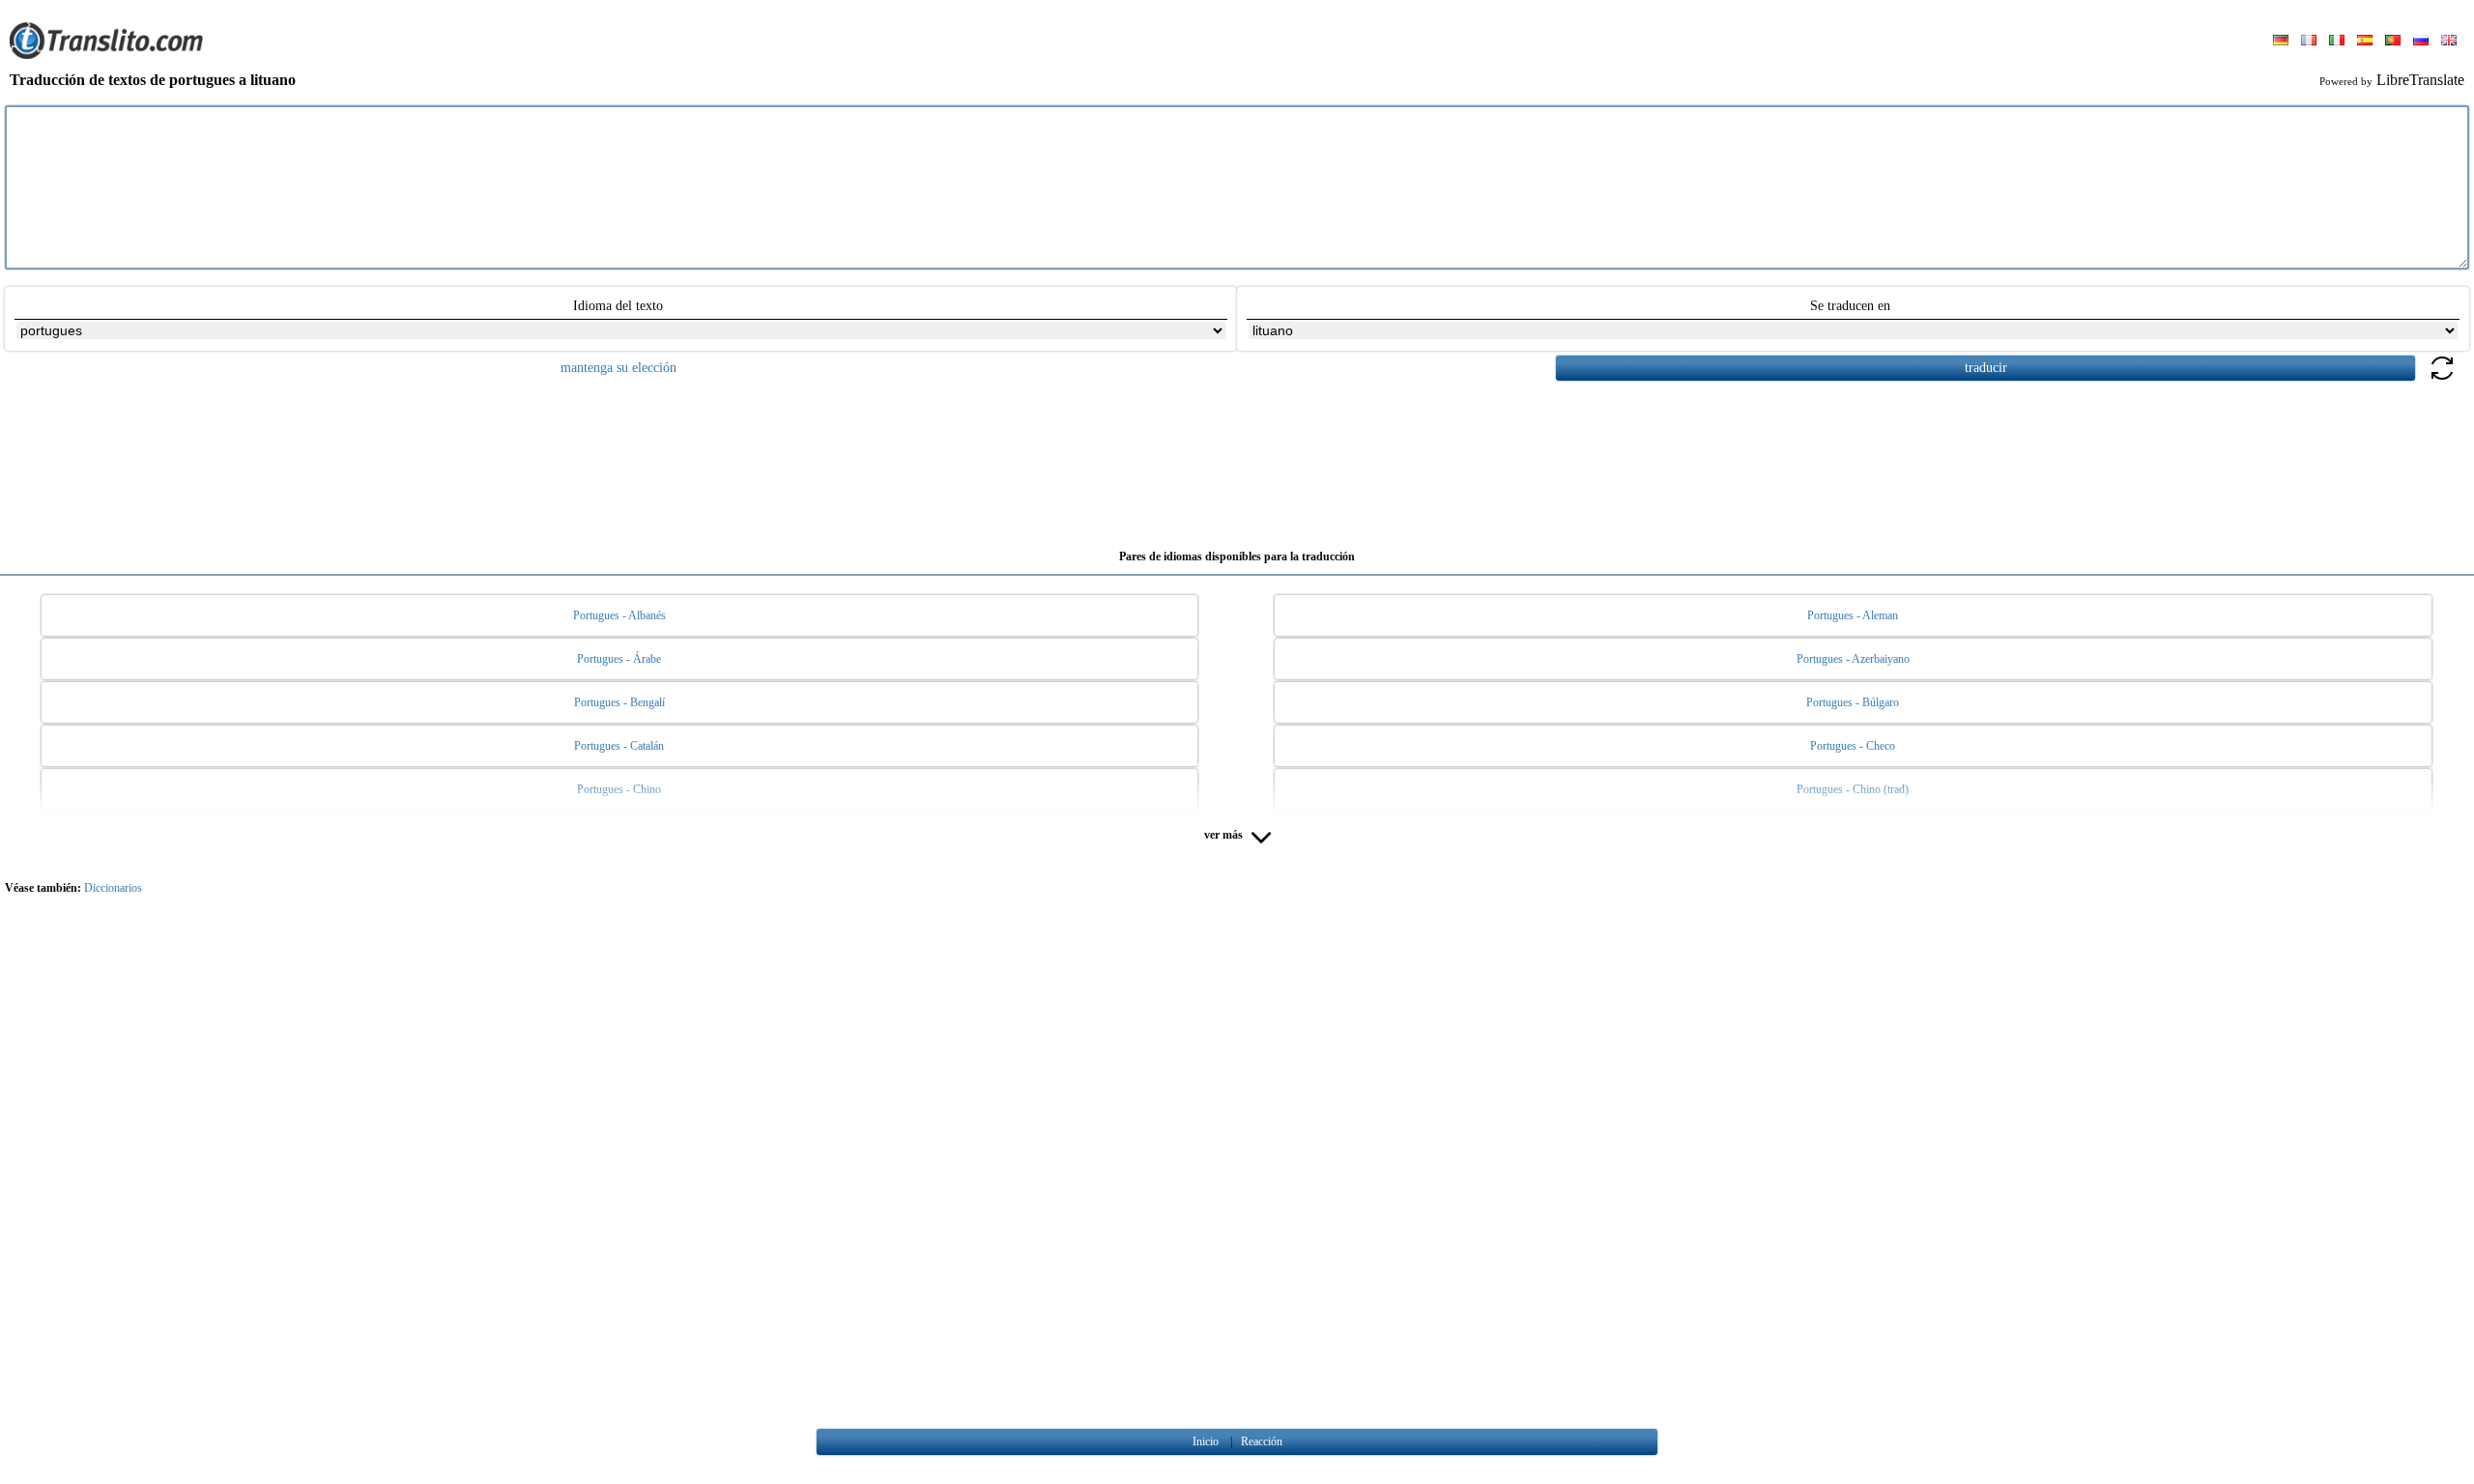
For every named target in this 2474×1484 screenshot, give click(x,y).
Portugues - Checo (1853, 746)
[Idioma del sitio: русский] (2421, 42)
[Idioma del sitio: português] (2393, 42)
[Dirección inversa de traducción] (2442, 379)
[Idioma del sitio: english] (2449, 42)
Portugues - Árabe (619, 659)
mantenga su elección (618, 368)
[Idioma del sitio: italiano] (2337, 42)
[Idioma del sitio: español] (2365, 42)
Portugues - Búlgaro (1853, 702)
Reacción (1262, 1441)
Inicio (1206, 1441)
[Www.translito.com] (106, 55)
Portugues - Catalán (619, 746)
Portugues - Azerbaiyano (1853, 659)
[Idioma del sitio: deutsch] (2281, 42)
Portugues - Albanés (619, 615)
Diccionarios (113, 888)
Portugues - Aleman (1853, 615)
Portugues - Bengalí (619, 702)
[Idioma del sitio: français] (2309, 42)
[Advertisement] (1237, 458)
